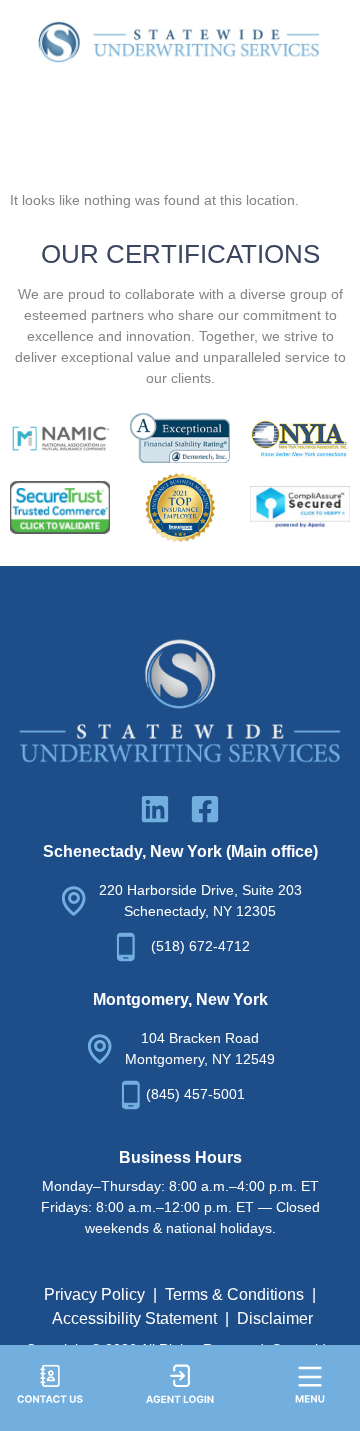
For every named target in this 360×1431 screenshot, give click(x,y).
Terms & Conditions (234, 1294)
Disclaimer (275, 1318)
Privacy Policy (94, 1294)
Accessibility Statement (134, 1318)
